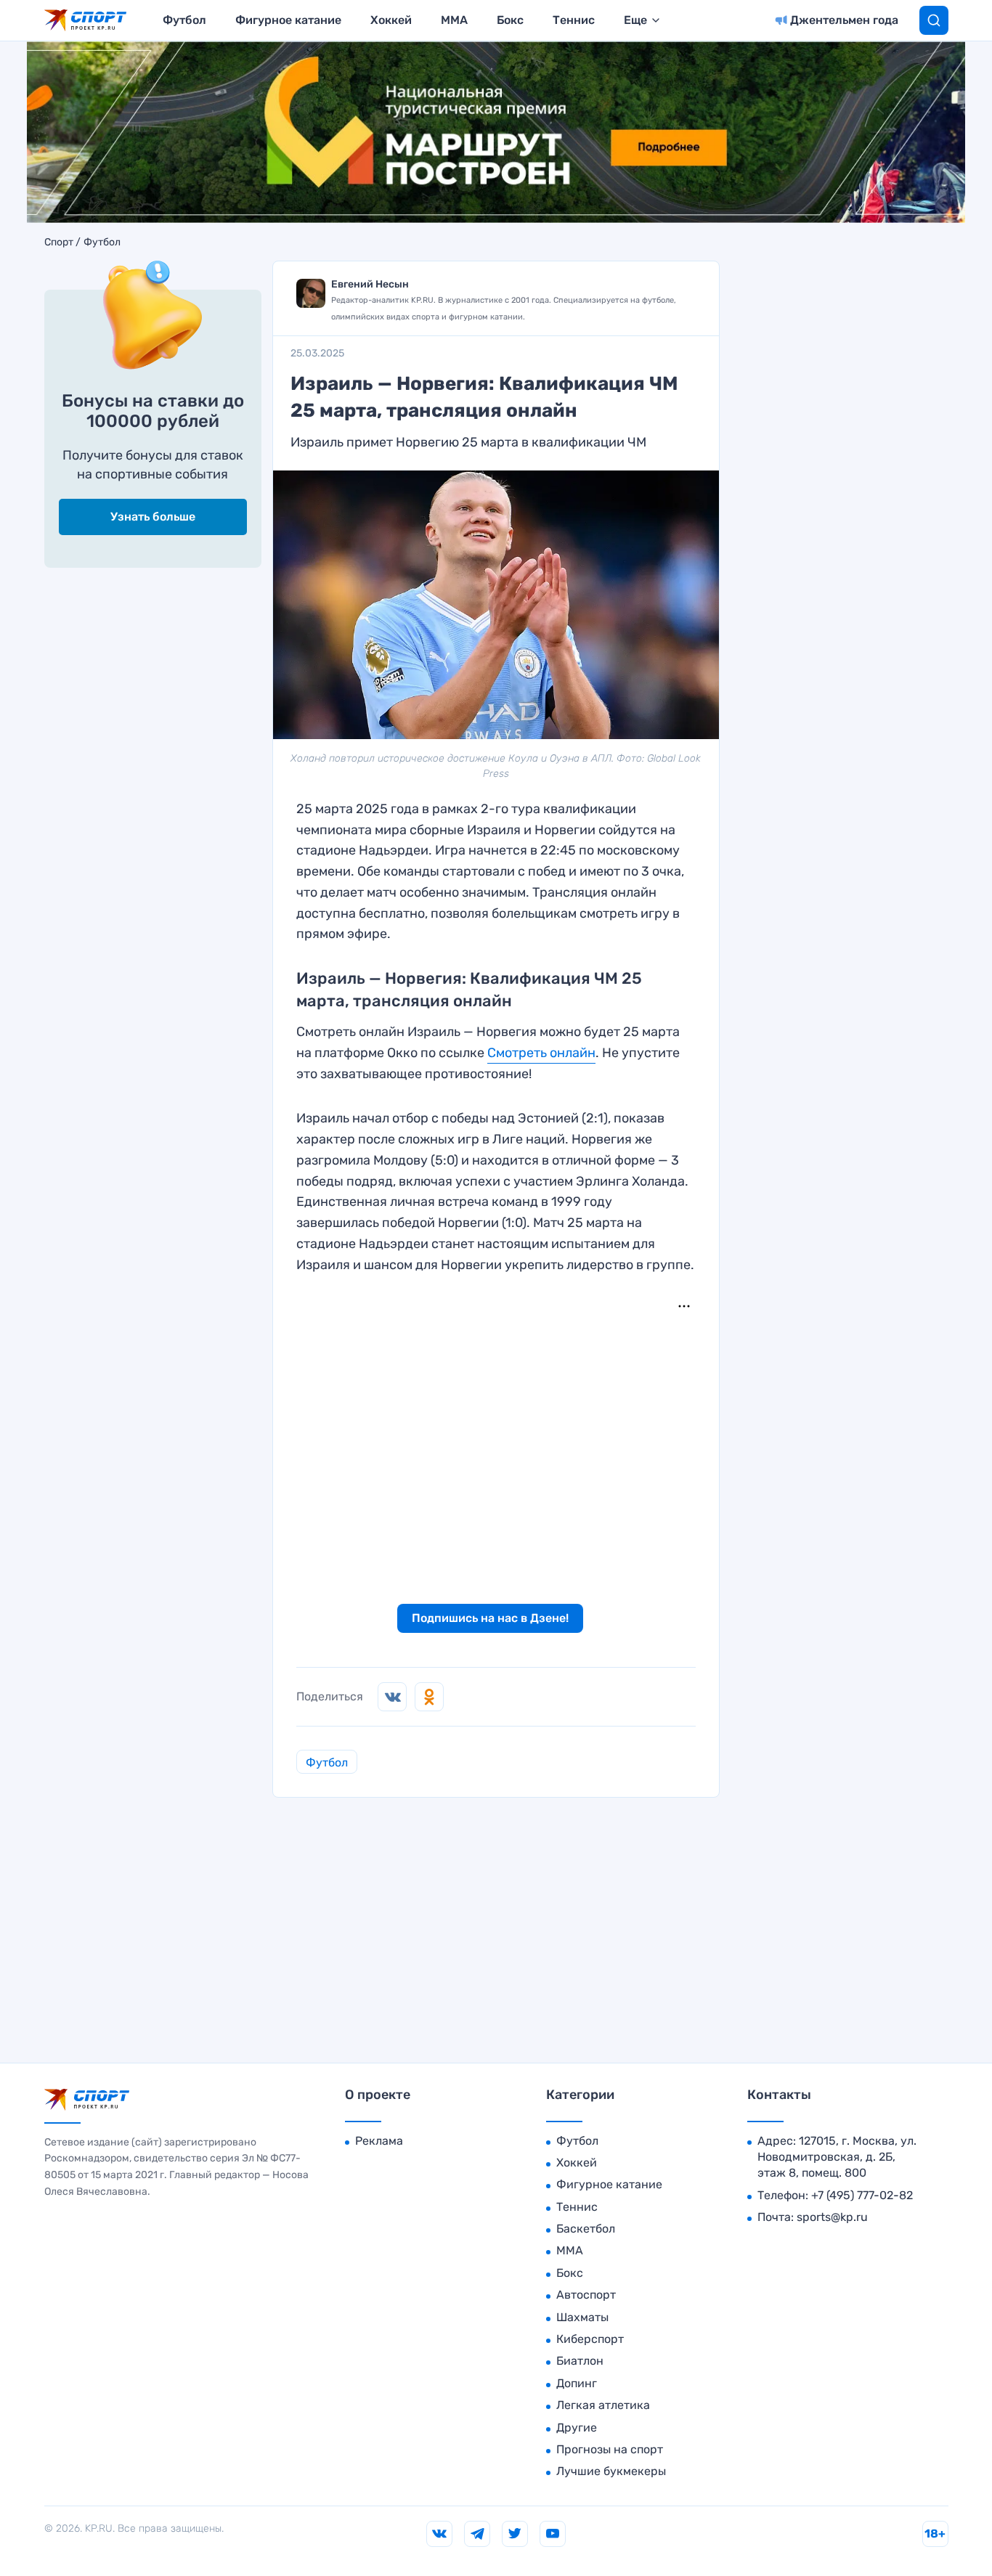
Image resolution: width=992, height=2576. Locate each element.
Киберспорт (590, 2339)
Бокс (510, 20)
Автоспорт (586, 2295)
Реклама (379, 2141)
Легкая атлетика (603, 2405)
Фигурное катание (288, 20)
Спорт (59, 242)
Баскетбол (586, 2229)
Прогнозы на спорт (610, 2449)
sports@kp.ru (832, 2217)
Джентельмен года (844, 20)
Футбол (184, 20)
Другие (577, 2428)
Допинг (577, 2383)
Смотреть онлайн (541, 1053)
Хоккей (391, 20)
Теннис (574, 20)
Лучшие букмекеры (611, 2471)
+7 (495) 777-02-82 (862, 2195)
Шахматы (582, 2317)
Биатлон (580, 2361)
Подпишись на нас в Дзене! (490, 1618)
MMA (454, 20)
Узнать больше (153, 517)
